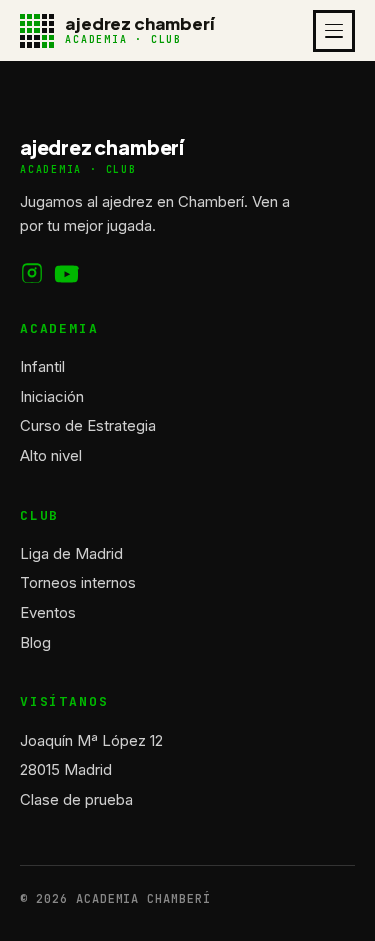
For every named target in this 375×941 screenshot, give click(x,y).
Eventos (48, 612)
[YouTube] (67, 274)
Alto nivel (51, 455)
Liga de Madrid (71, 553)
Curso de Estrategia (88, 425)
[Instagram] (32, 274)
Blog (35, 642)
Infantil (42, 366)
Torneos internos (78, 582)
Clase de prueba (76, 799)
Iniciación (52, 396)
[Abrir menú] (334, 31)
